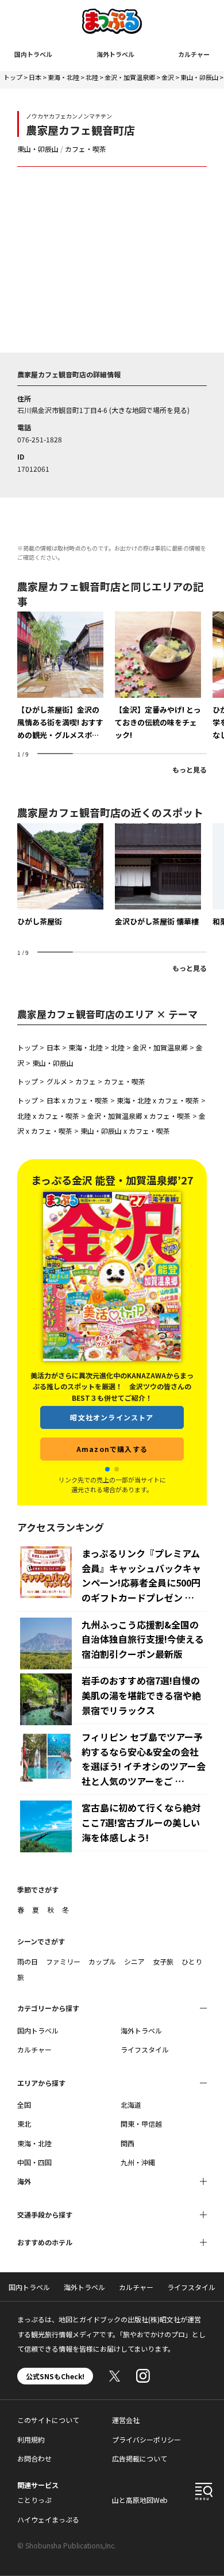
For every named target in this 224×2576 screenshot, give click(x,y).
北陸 (92, 77)
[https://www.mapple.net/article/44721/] (158, 677)
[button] (107, 1469)
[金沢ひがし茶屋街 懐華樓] (158, 876)
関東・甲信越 (141, 2124)
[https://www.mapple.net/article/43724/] (60, 677)
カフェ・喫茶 (86, 149)
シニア (134, 1961)
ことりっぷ (34, 2500)
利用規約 (31, 2439)
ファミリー (63, 1961)
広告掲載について (140, 2458)
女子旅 (163, 1961)
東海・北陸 (63, 77)
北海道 (131, 2105)
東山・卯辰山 (199, 77)
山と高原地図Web (140, 2500)
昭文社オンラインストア (112, 1417)
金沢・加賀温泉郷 (130, 77)
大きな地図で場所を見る (149, 410)
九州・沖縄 (138, 2162)
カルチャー (194, 54)
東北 (24, 2124)
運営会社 (126, 2420)
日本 (35, 77)
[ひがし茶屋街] (60, 876)
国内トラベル (33, 54)
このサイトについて (48, 2420)
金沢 (168, 77)
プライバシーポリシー (146, 2439)
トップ (13, 77)
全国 (24, 2105)
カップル (102, 1961)
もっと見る (190, 769)
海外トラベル (115, 54)
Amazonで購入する (112, 1449)
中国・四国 (34, 2162)
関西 (128, 2143)
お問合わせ (34, 2458)
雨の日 (28, 1961)
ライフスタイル (145, 2049)
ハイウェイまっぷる (48, 2519)
